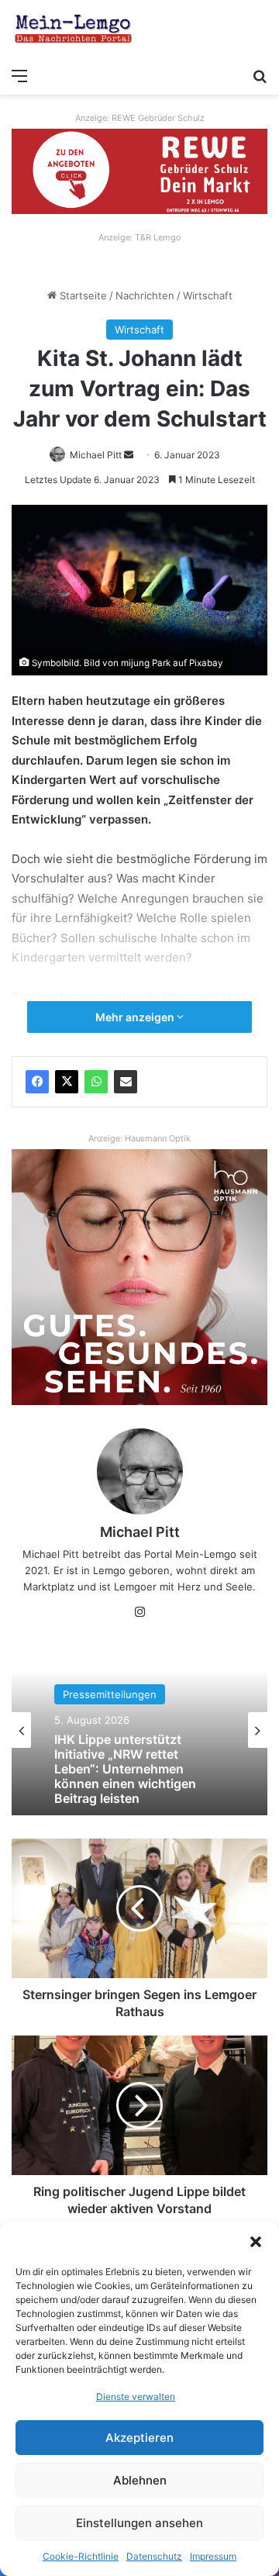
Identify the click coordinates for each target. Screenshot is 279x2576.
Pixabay (206, 663)
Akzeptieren (139, 2438)
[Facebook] (37, 1082)
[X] (67, 1082)
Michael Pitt (96, 455)
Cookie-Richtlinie (81, 2556)
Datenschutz (154, 2556)
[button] (256, 2242)
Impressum (213, 2556)
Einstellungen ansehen (139, 2523)
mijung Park (146, 663)
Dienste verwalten (136, 2396)
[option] (139, 1730)
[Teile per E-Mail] (126, 1082)
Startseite (82, 295)
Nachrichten (145, 295)
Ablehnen (140, 2480)
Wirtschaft (208, 295)
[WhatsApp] (96, 1082)
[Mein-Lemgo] (74, 30)
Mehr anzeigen (136, 1017)
